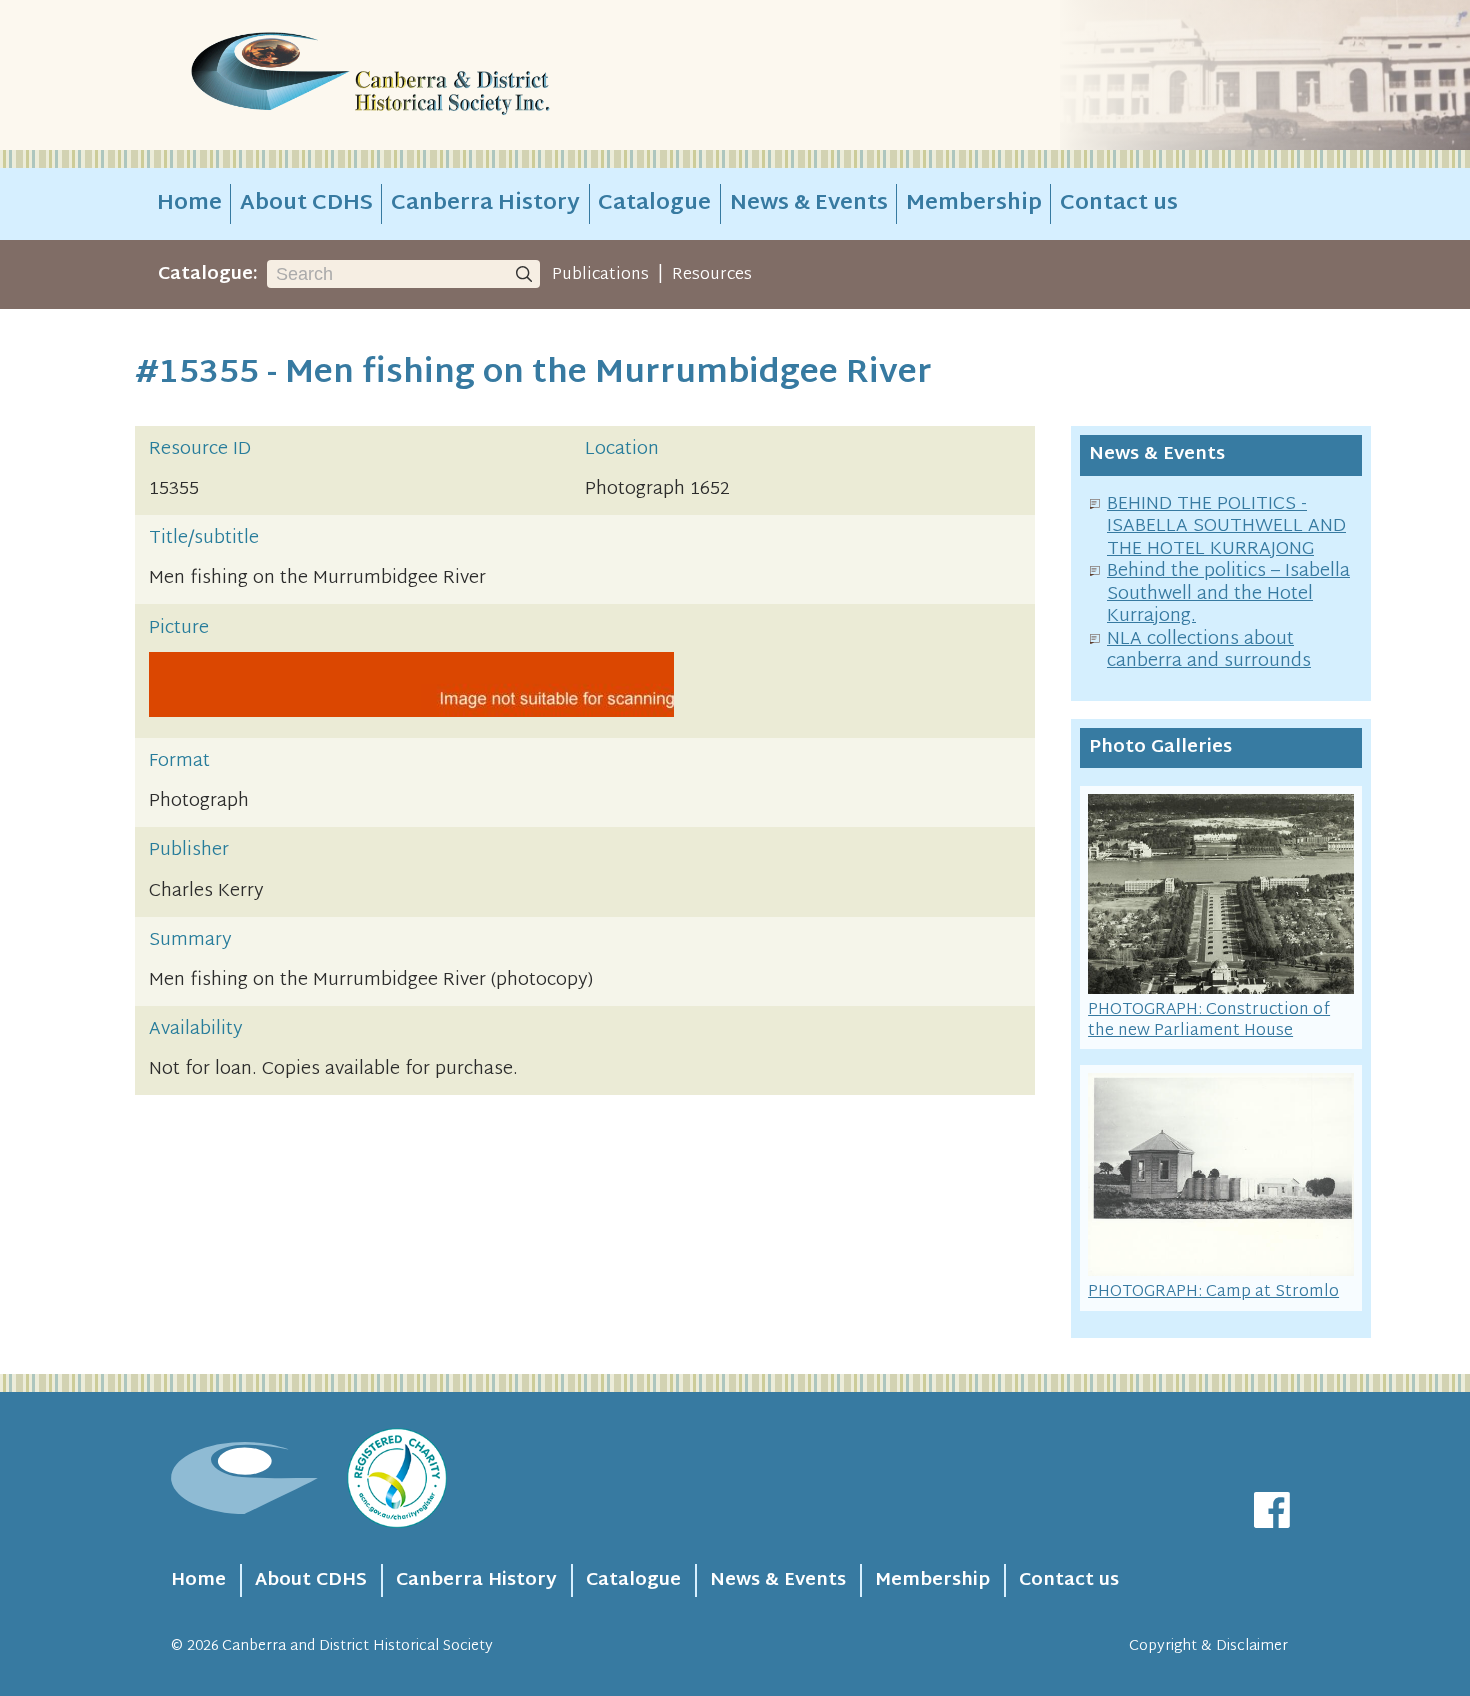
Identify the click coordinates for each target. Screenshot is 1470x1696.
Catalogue (654, 204)
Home (189, 204)
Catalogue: (208, 274)
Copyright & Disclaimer (1208, 1646)
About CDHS (306, 204)
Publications (600, 275)
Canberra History (485, 204)
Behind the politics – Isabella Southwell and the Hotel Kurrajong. (1228, 594)
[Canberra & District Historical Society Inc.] (441, 75)
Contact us (1119, 204)
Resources (712, 275)
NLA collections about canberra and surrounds (1209, 651)
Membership (974, 204)
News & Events (809, 204)
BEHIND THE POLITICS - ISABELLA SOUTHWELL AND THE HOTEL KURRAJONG (1226, 527)
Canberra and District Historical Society (357, 1646)
